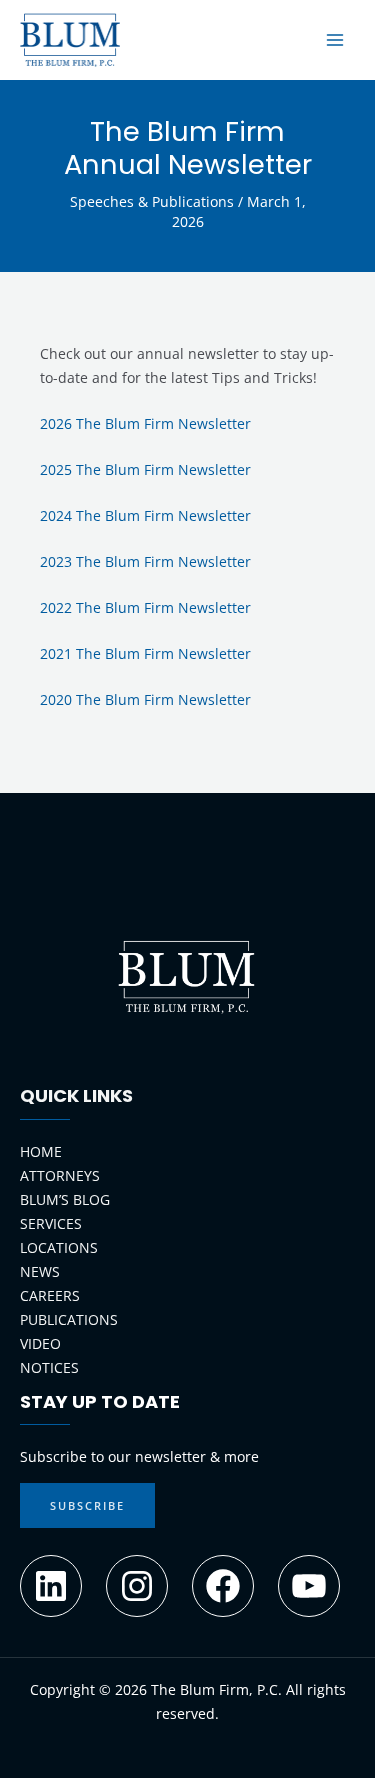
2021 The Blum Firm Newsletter (145, 653)
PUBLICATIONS (69, 1319)
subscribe (87, 1505)
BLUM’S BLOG (65, 1199)
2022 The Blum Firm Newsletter (145, 607)
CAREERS (50, 1295)
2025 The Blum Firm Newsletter (145, 469)
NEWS (40, 1271)
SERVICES (51, 1223)
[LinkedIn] (51, 1586)
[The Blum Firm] (70, 40)
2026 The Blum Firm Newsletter (145, 423)
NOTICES (49, 1367)
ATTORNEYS (60, 1175)
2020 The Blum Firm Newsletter (145, 699)
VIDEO (40, 1343)
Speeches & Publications (152, 201)
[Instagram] (137, 1586)
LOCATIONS (59, 1247)
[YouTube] (309, 1586)
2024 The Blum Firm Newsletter (145, 515)
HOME (41, 1151)
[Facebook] (223, 1586)
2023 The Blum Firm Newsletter (145, 561)
